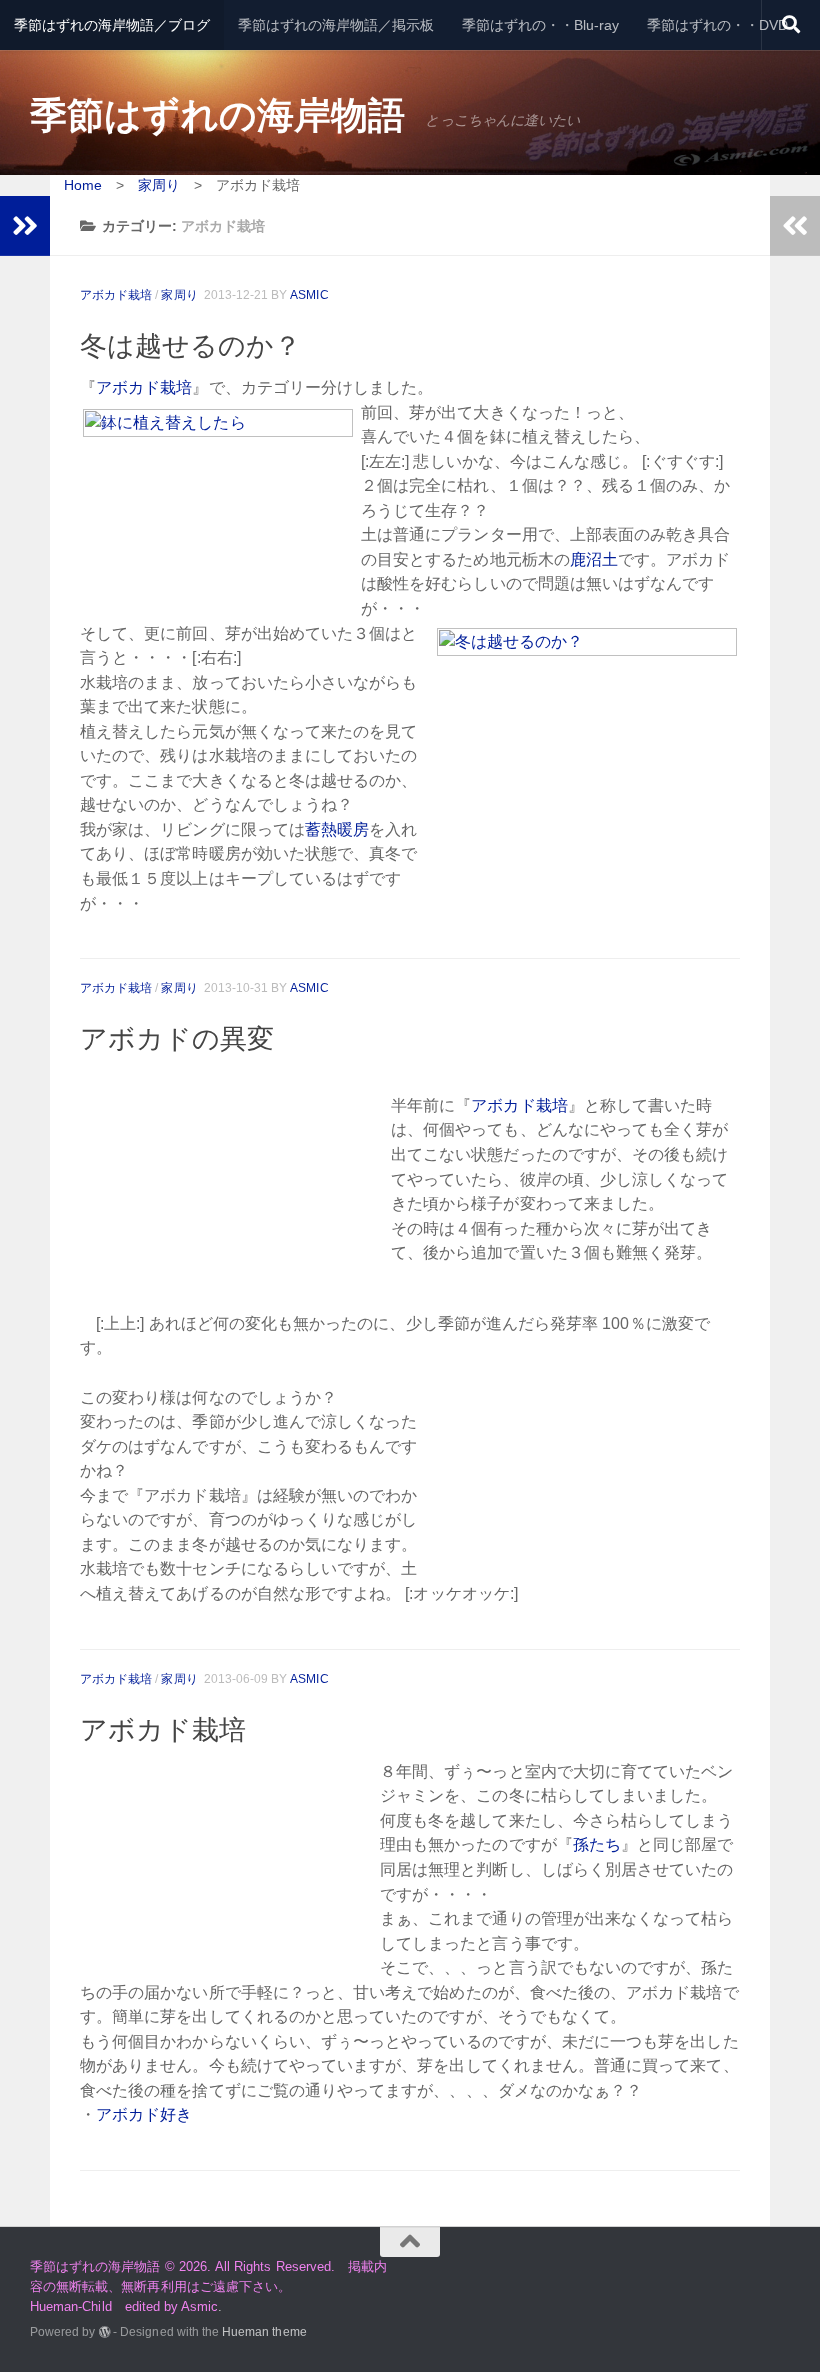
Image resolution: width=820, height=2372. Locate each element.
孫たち (597, 1844)
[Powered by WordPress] (105, 2332)
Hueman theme (264, 2331)
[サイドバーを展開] (25, 226)
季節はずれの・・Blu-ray (540, 25)
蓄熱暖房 (337, 829)
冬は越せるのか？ (190, 346)
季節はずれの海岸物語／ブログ (112, 25)
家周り (179, 295)
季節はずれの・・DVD (717, 25)
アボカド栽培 (116, 295)
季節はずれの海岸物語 (217, 115)
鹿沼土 (594, 559)
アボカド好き (144, 2114)
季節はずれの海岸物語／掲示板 (336, 25)
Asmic (309, 295)
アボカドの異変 (177, 1039)
